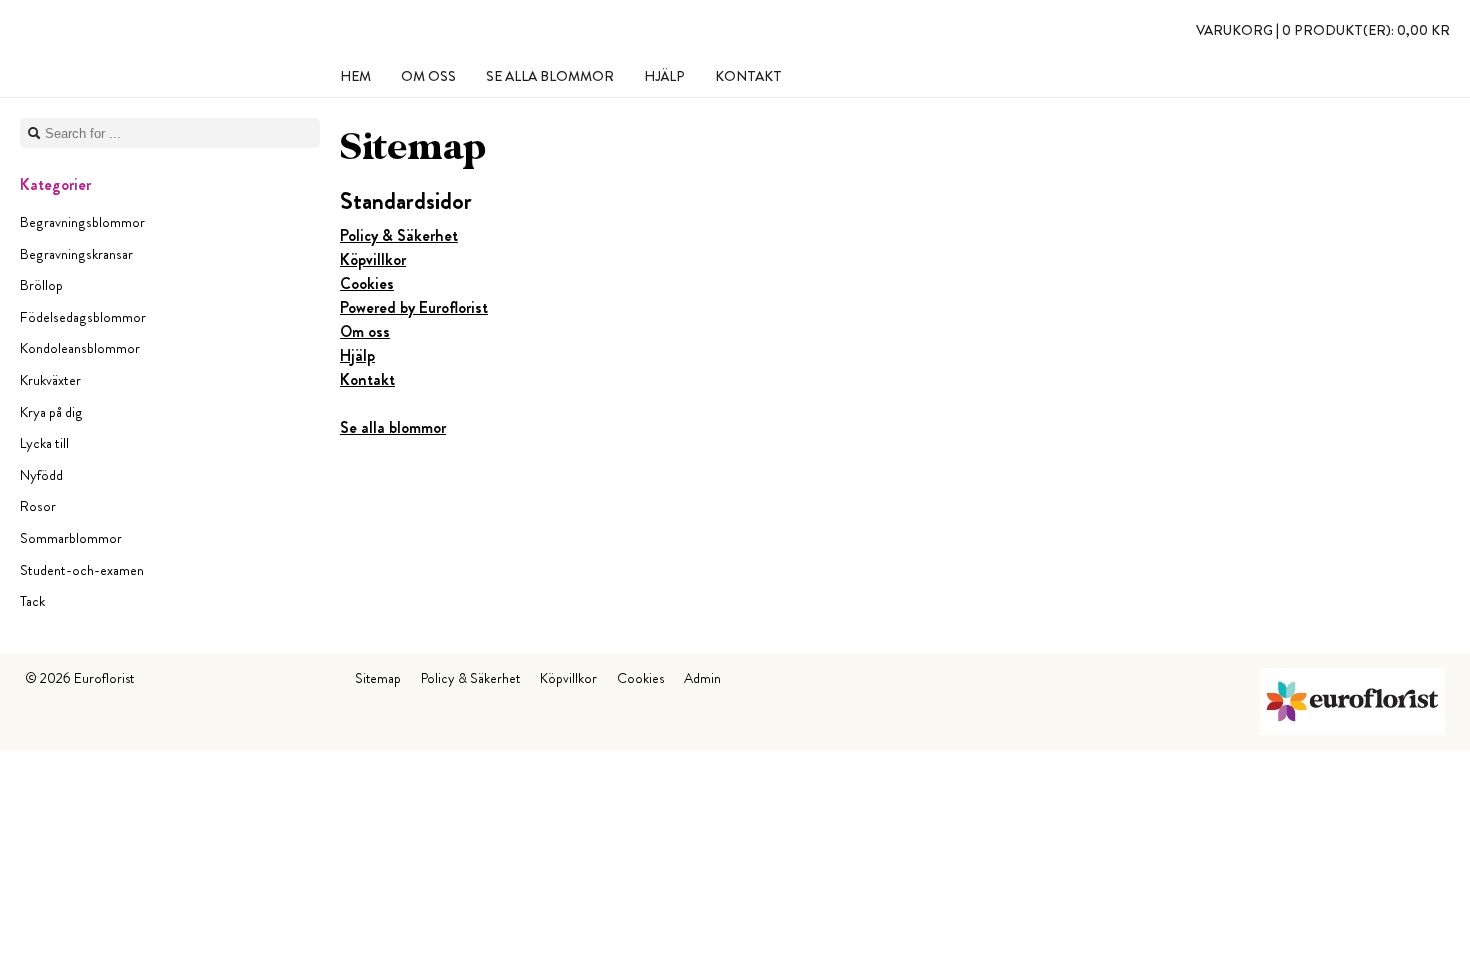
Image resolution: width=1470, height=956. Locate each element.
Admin (702, 678)
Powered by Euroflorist (414, 307)
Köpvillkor (373, 259)
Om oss (365, 331)
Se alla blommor (393, 427)
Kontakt (367, 379)
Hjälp (357, 355)
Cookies (367, 283)
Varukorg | (1323, 30)
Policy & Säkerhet (399, 235)
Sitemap (378, 678)
